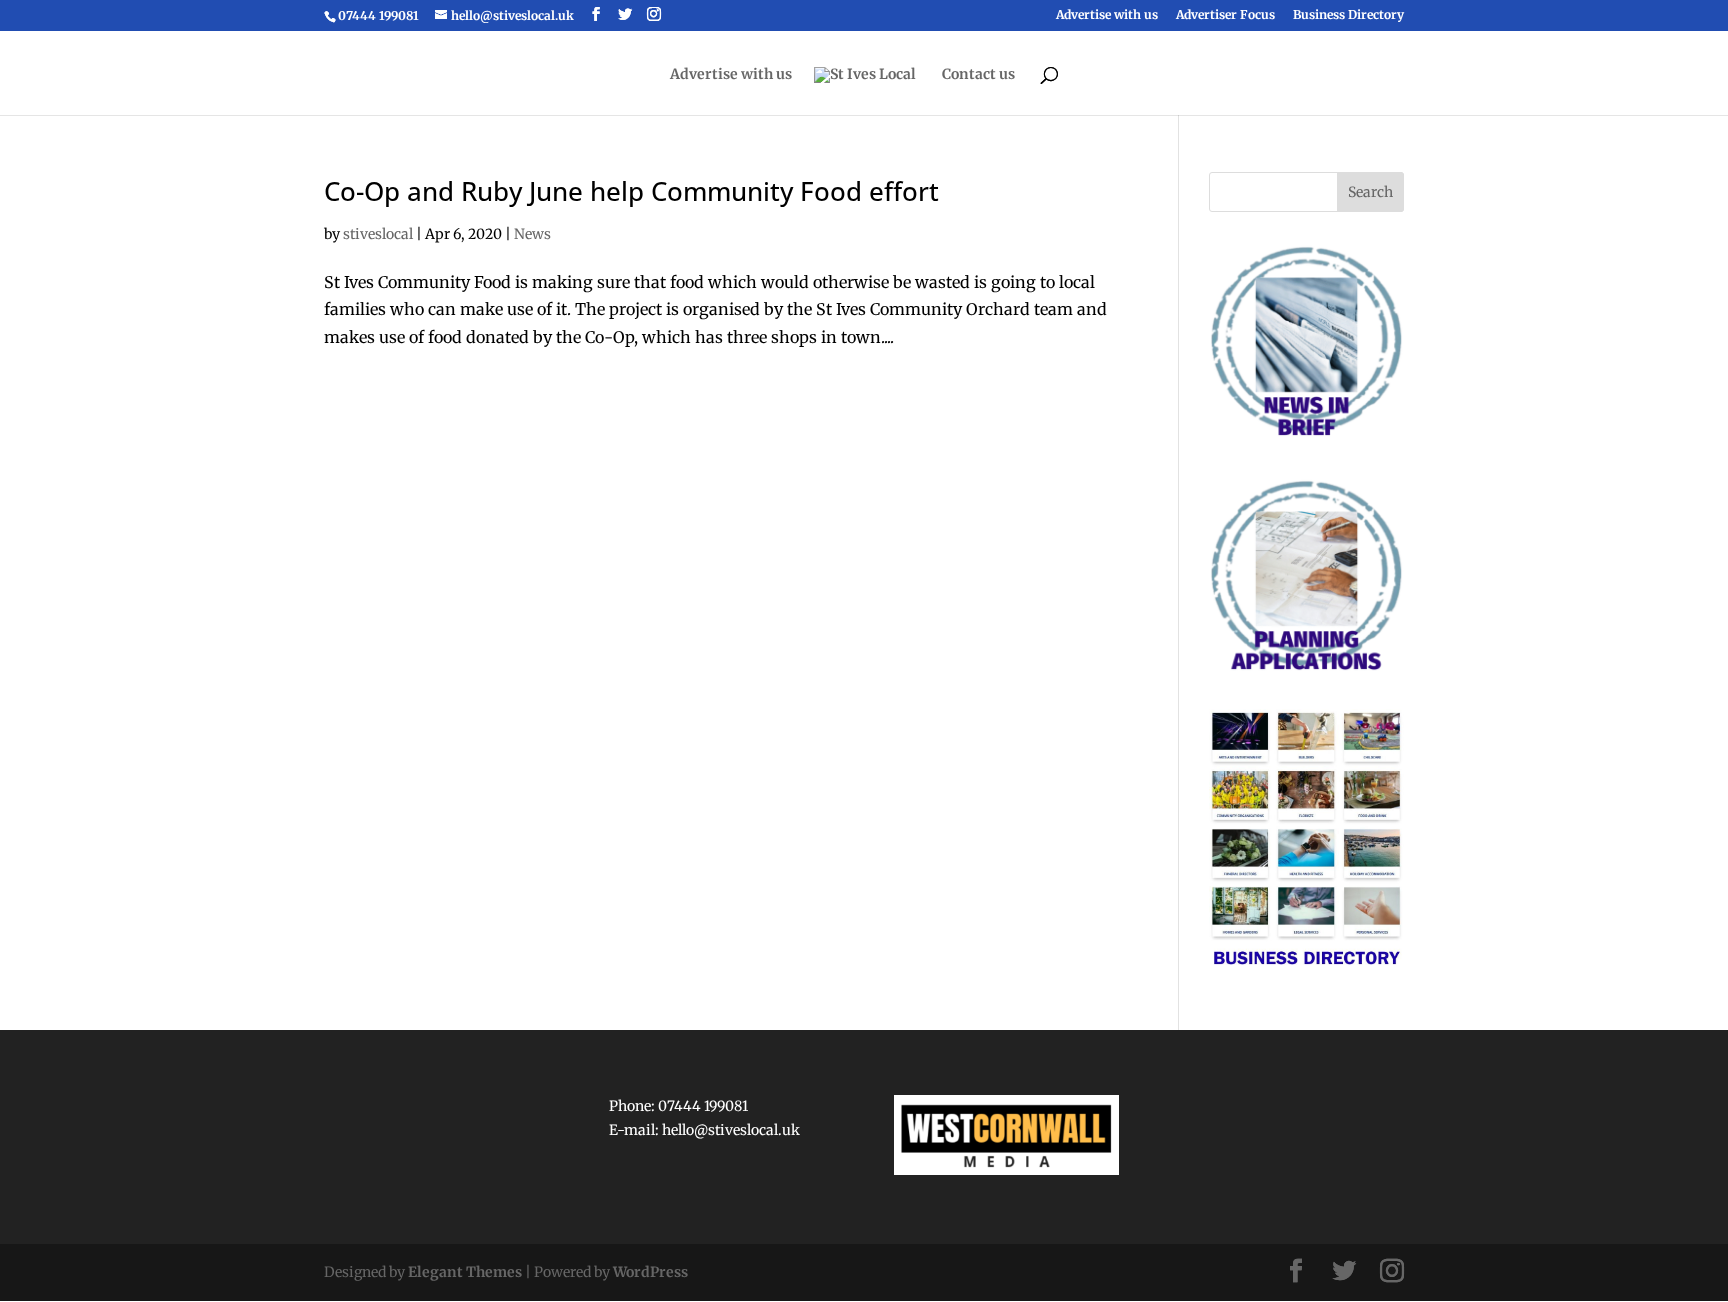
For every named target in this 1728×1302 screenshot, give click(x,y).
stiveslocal (378, 234)
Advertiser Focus (1225, 15)
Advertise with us (1107, 15)
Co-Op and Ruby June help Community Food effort (631, 191)
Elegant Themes (465, 1272)
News (532, 234)
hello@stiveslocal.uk (731, 1130)
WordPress (650, 1272)
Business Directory (1348, 15)
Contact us (978, 75)
